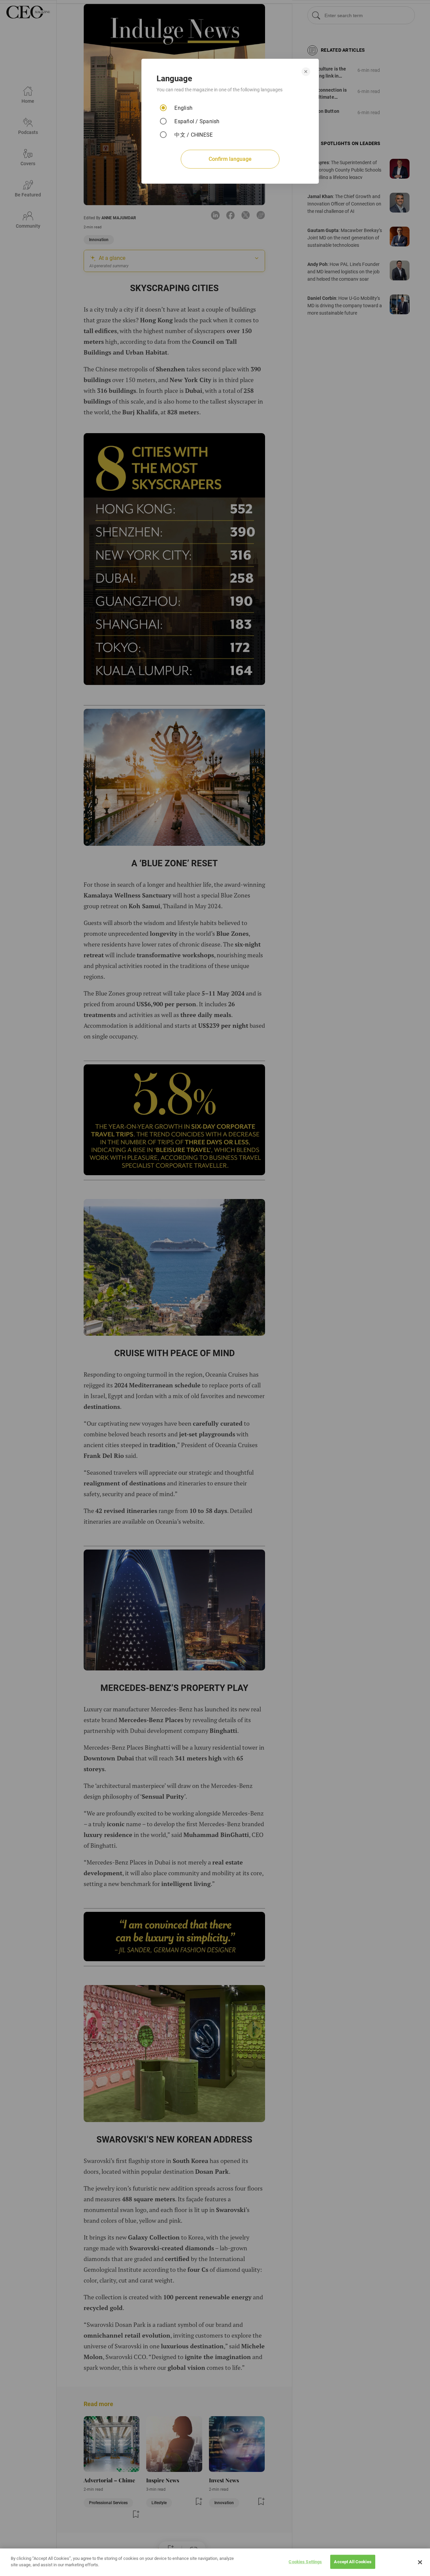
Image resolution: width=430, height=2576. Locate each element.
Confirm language (230, 159)
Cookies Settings (305, 2562)
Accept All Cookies (353, 2562)
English (183, 108)
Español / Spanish (197, 121)
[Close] (420, 2562)
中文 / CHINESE (193, 135)
